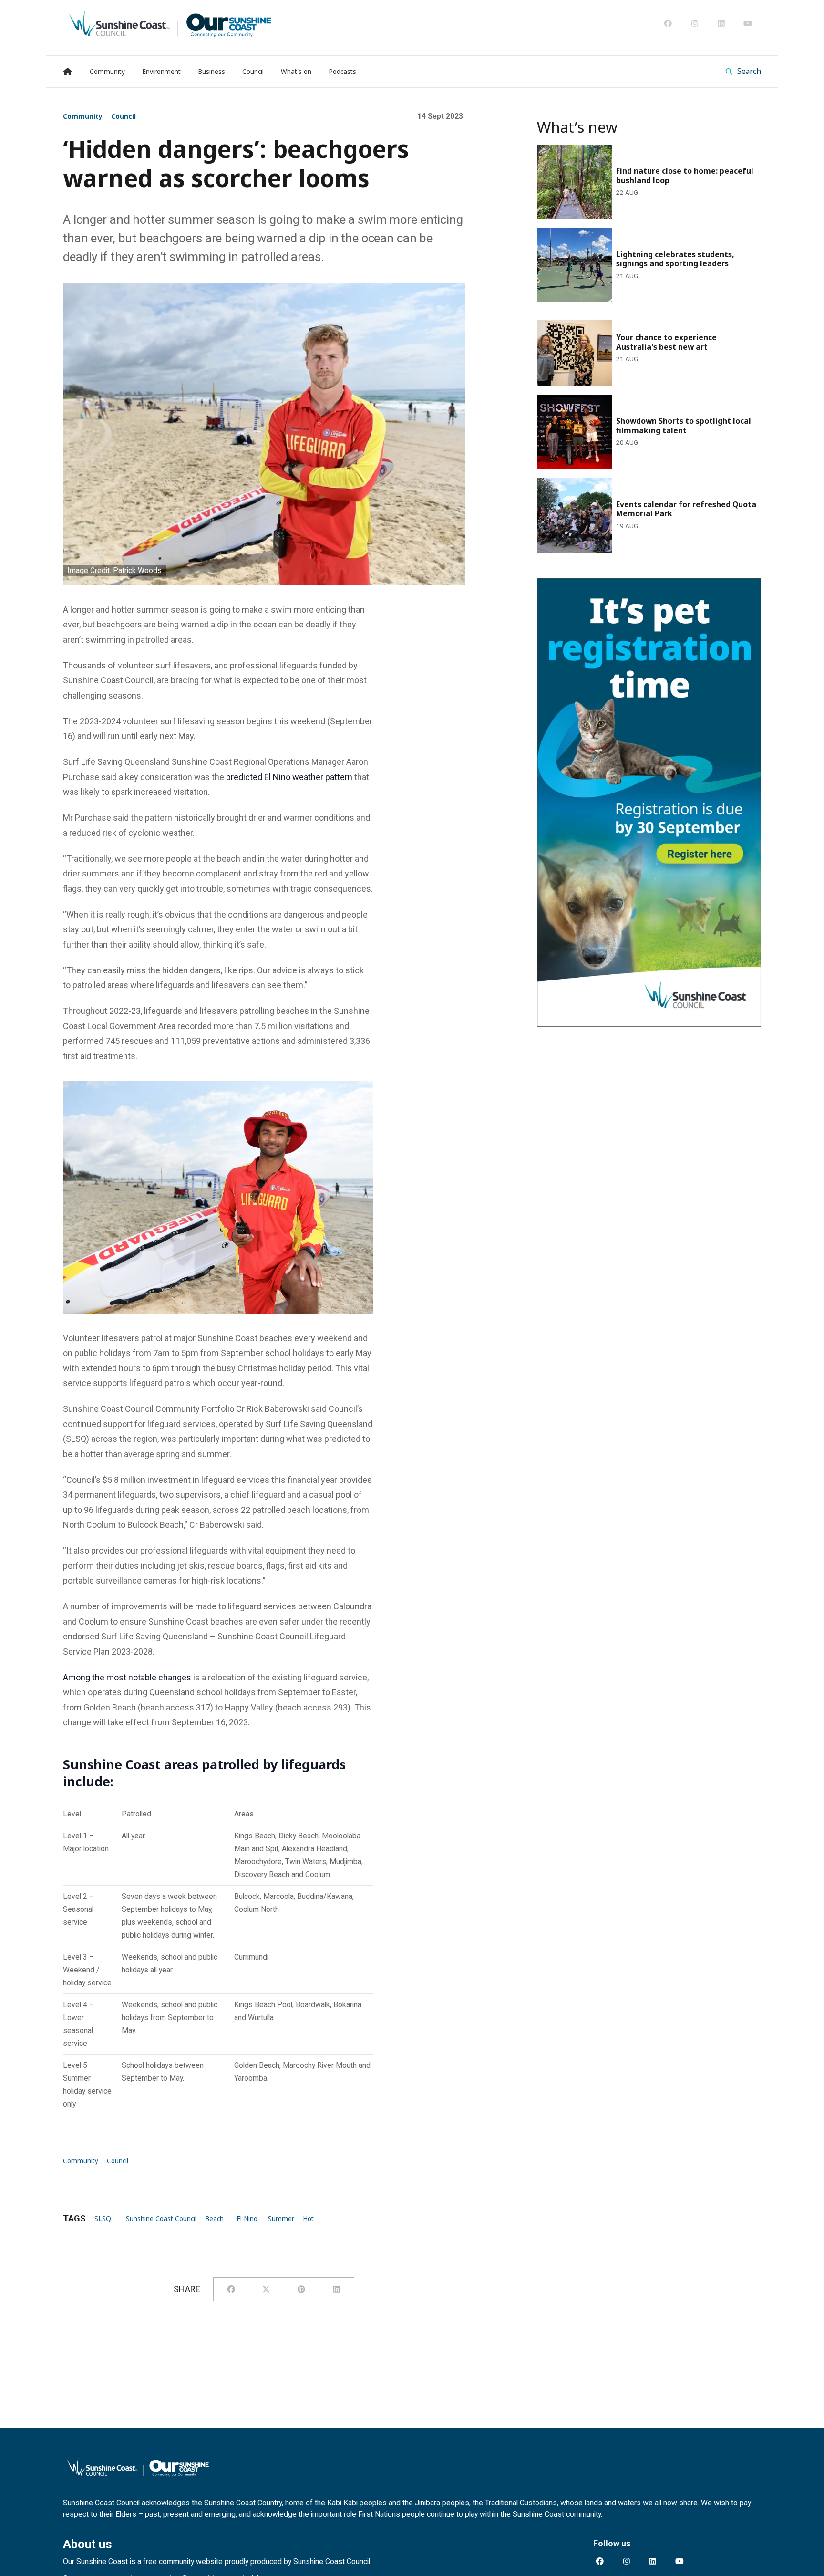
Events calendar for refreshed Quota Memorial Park (633, 484)
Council (124, 116)
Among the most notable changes (127, 1677)
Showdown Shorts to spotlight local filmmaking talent (638, 401)
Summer (281, 2219)
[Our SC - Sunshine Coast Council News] (170, 23)
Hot (308, 2219)
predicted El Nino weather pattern (289, 777)
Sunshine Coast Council (161, 2219)
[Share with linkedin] (337, 2289)
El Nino (247, 2219)
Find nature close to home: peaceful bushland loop (632, 151)
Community (83, 116)
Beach (214, 2219)
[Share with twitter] (266, 2289)
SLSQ (103, 2219)
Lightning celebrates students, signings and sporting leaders (636, 240)
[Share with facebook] (231, 2289)
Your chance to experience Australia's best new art (632, 318)
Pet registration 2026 (577, 585)
